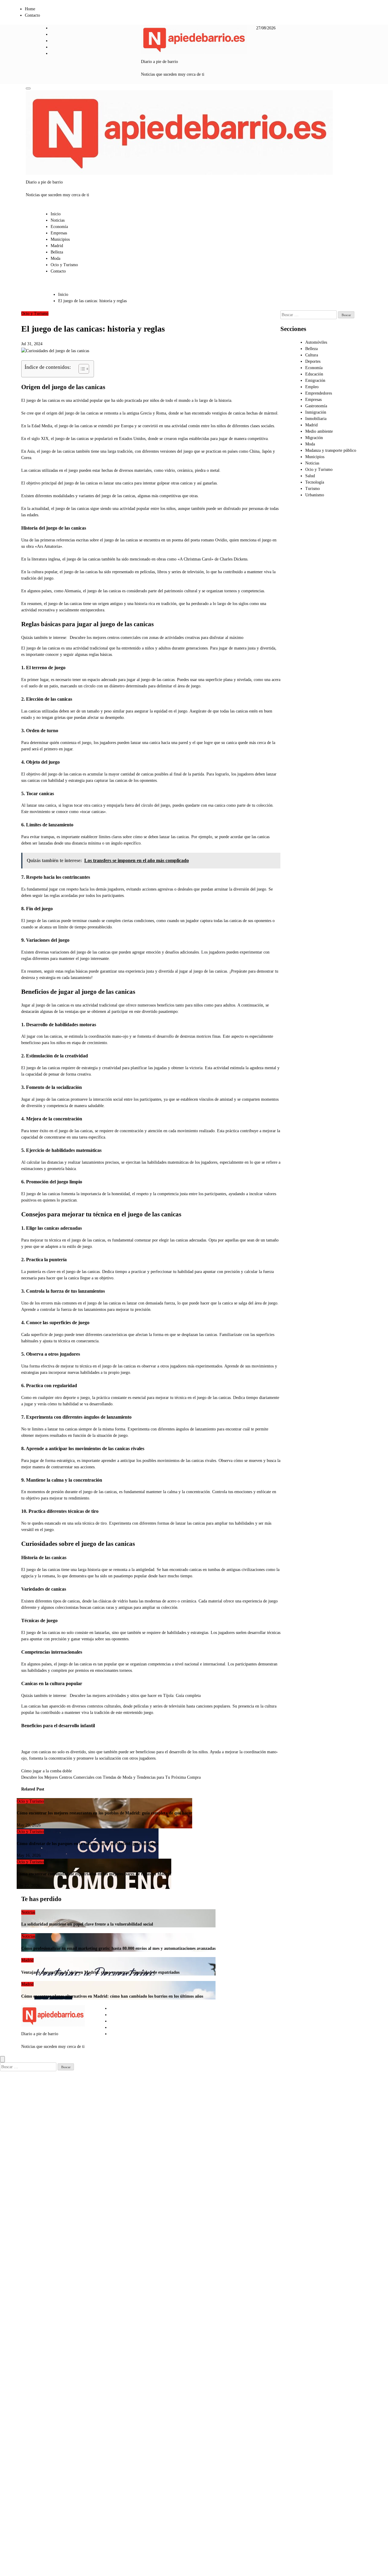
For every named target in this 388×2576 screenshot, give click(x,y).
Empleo (312, 387)
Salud (310, 476)
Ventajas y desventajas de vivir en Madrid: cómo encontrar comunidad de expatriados (100, 1972)
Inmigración (316, 412)
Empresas (59, 233)
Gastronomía (316, 406)
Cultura (312, 355)
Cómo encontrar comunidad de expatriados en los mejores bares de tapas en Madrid (94, 1874)
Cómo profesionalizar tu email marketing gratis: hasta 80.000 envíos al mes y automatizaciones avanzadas (118, 1948)
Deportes (313, 361)
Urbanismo (315, 495)
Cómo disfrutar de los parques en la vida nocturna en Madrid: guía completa (88, 1844)
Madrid (57, 246)
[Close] (2, 2059)
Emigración (315, 380)
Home (30, 9)
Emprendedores (319, 393)
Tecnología (315, 482)
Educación (314, 374)
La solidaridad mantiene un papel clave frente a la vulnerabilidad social (87, 1924)
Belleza (57, 252)
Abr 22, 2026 (28, 1886)
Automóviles (316, 342)
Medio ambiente (319, 431)
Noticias (58, 220)
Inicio (56, 214)
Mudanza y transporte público (331, 450)
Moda (55, 258)
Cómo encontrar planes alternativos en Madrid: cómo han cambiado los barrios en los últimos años (112, 1996)
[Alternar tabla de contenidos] (81, 369)
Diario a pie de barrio (159, 62)
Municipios (60, 239)
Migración (314, 438)
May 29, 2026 (29, 1825)
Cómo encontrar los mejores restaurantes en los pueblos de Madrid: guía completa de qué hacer (104, 1813)
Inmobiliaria (316, 419)
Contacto (32, 15)
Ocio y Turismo (64, 265)
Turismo (313, 489)
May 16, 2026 (29, 1855)
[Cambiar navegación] (28, 88)
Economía (59, 227)
